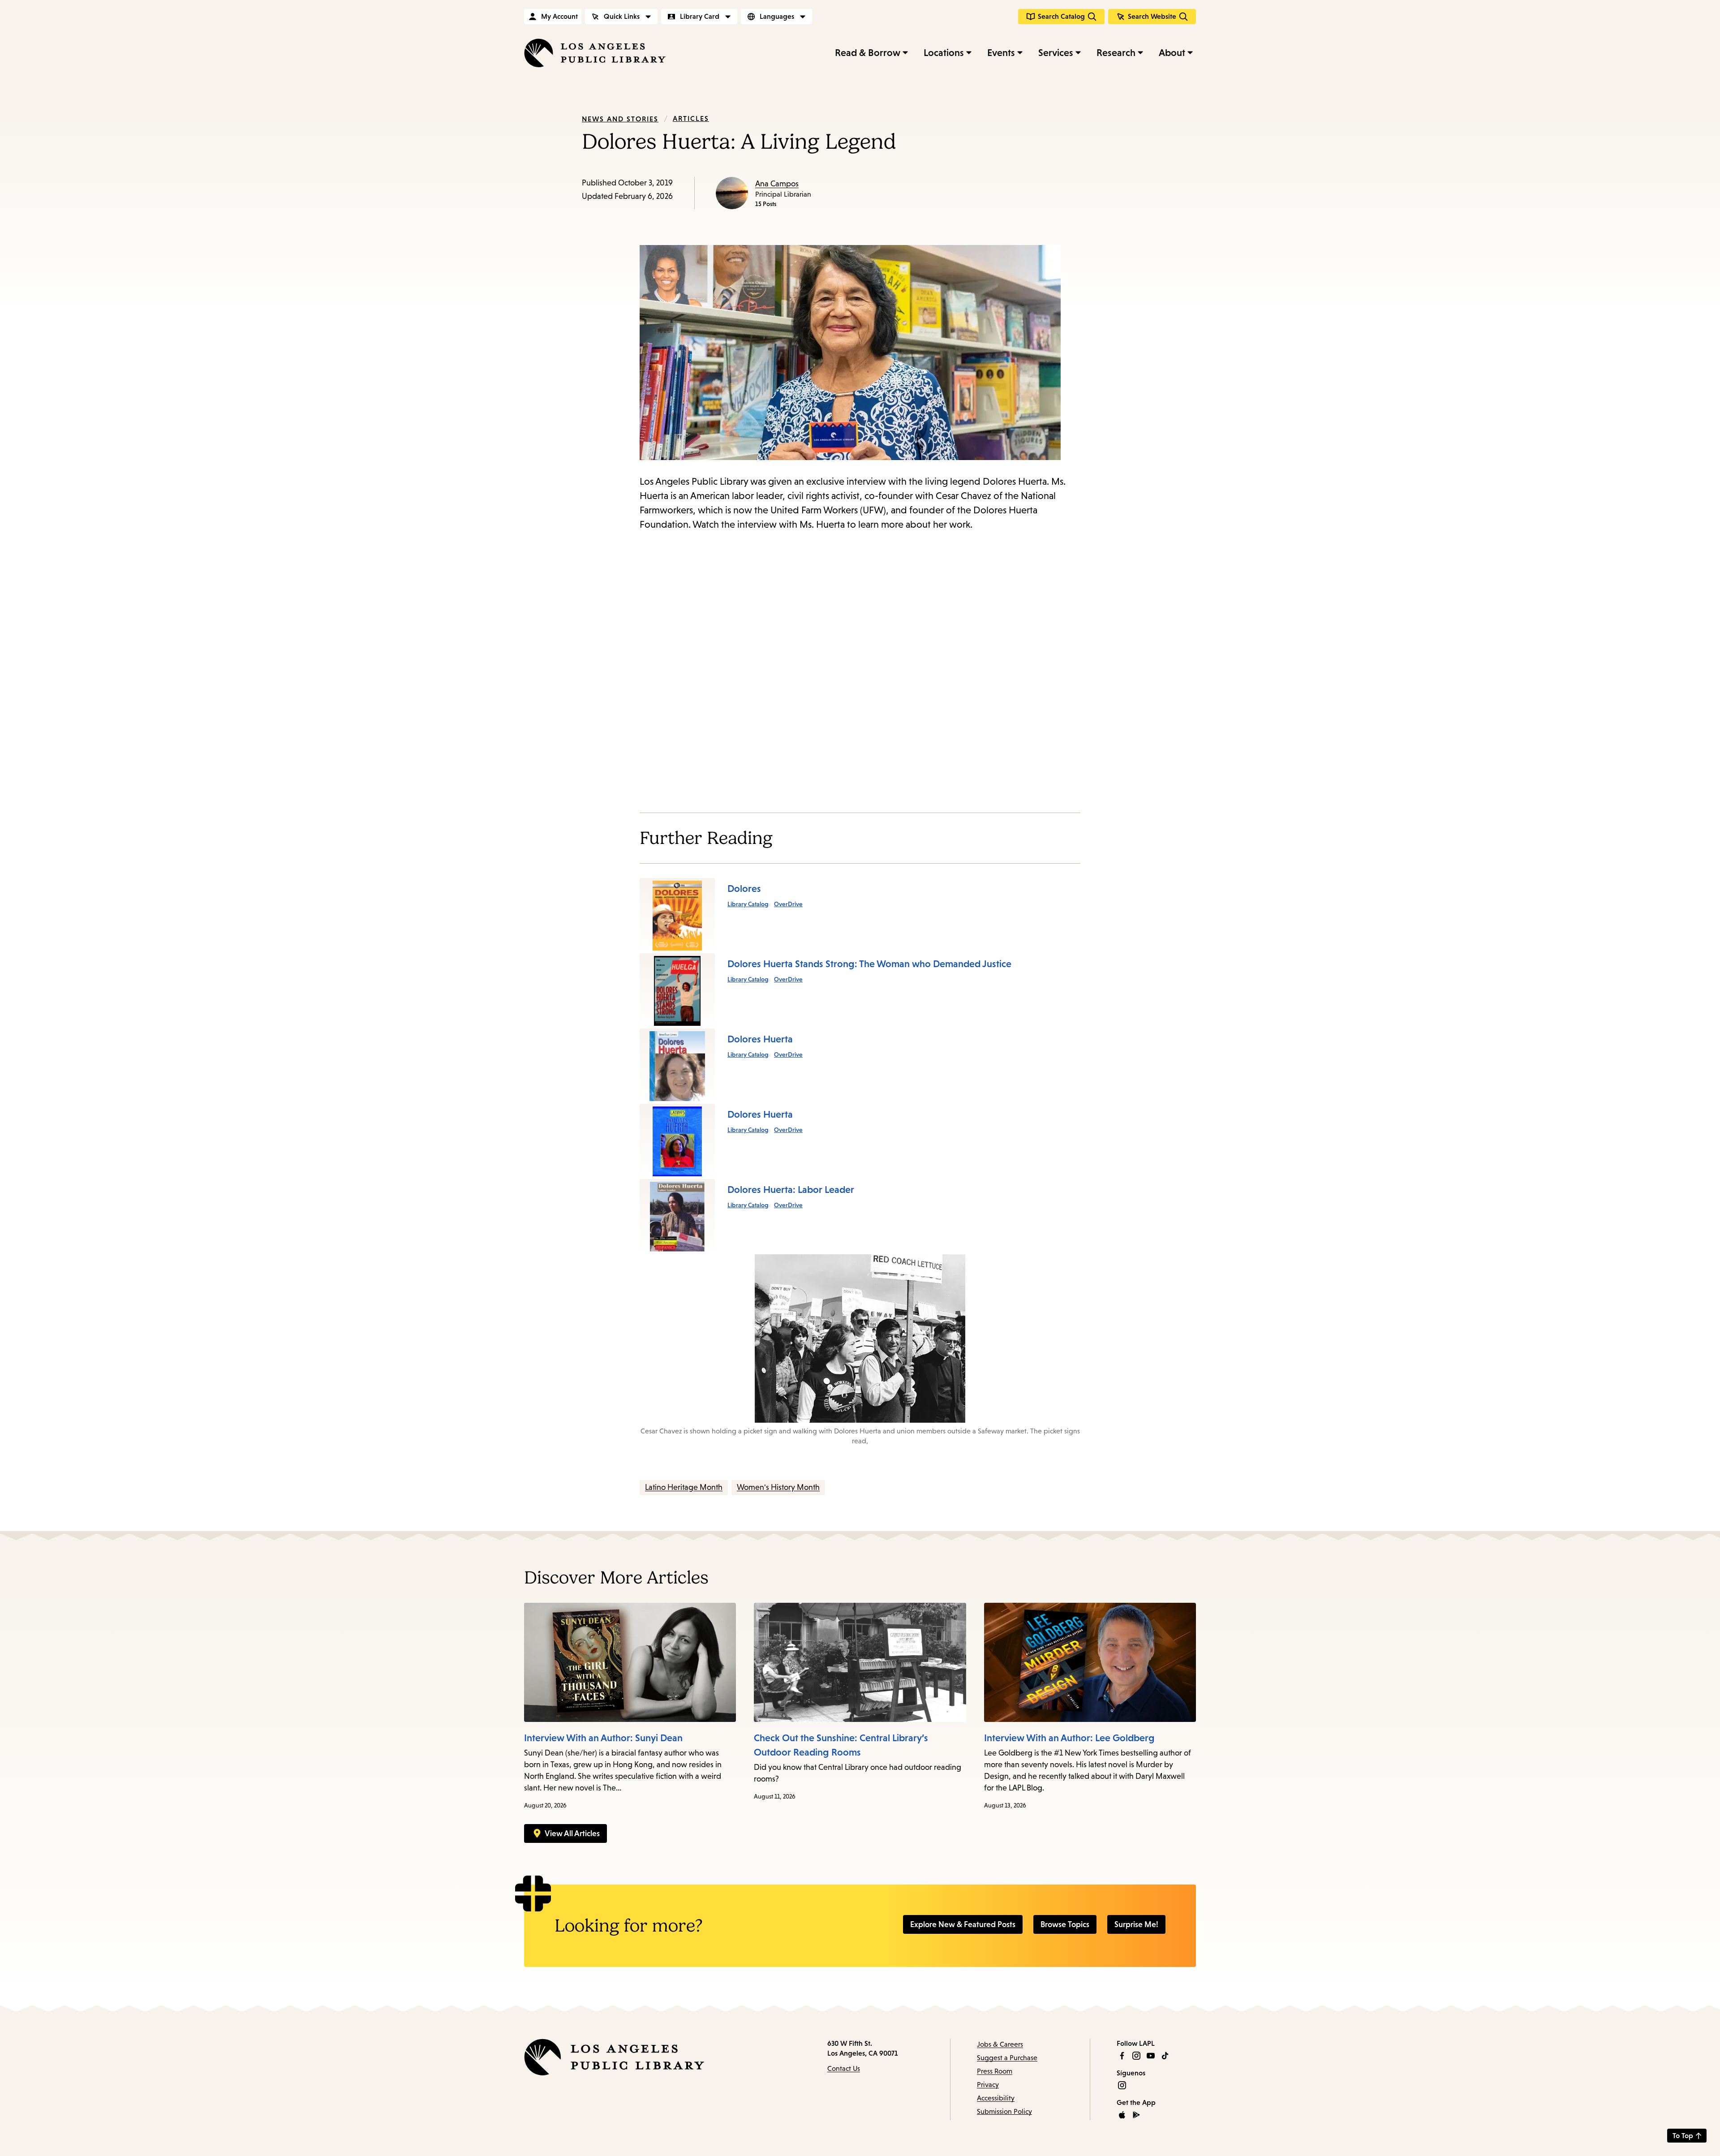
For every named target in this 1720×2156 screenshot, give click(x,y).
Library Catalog (748, 904)
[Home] (595, 53)
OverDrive (788, 904)
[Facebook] (1122, 2056)
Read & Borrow (868, 53)
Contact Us (844, 2068)
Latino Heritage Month (684, 1487)
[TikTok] (1165, 2056)
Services (1056, 53)
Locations (944, 53)
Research (1116, 53)
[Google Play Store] (1136, 2115)
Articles (691, 118)
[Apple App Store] (1122, 2115)
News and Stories (620, 119)
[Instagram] (1136, 2056)
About (1172, 53)
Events (1001, 53)
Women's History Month (778, 1487)
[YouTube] (1151, 2056)
